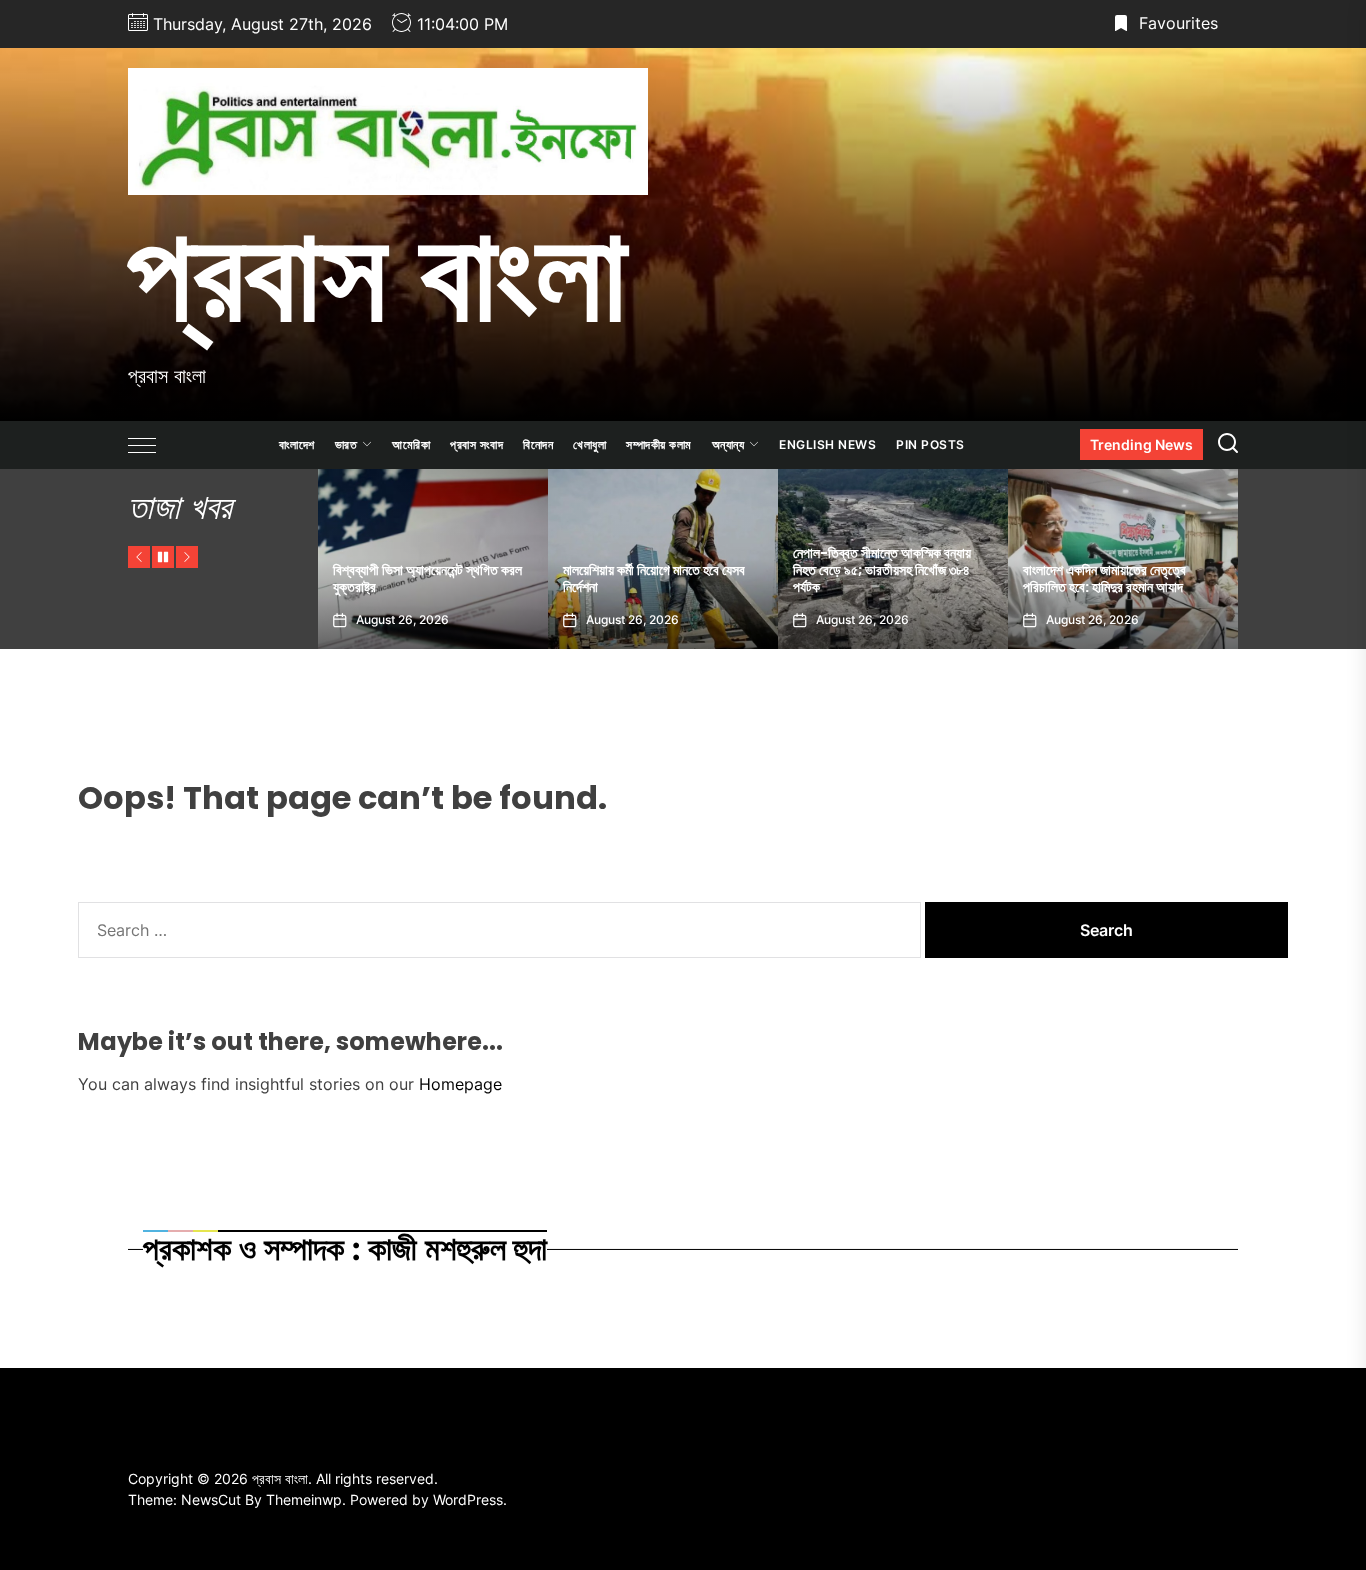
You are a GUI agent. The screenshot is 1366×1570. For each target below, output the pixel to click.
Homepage (460, 1084)
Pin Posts (930, 444)
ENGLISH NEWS (827, 444)
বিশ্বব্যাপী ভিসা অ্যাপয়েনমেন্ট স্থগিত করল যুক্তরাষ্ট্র (392, 578)
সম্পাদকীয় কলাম (659, 444)
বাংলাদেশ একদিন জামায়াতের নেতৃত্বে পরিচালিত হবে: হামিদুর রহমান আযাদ (1069, 578)
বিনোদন (538, 444)
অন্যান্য (728, 444)
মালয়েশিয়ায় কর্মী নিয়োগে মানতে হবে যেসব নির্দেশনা (619, 578)
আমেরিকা (411, 444)
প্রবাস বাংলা (377, 273)
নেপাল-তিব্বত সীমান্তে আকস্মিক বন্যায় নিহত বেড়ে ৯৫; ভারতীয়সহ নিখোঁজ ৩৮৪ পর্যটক (847, 570)
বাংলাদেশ (297, 444)
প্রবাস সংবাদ (476, 444)
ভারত (346, 444)
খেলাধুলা (589, 444)
